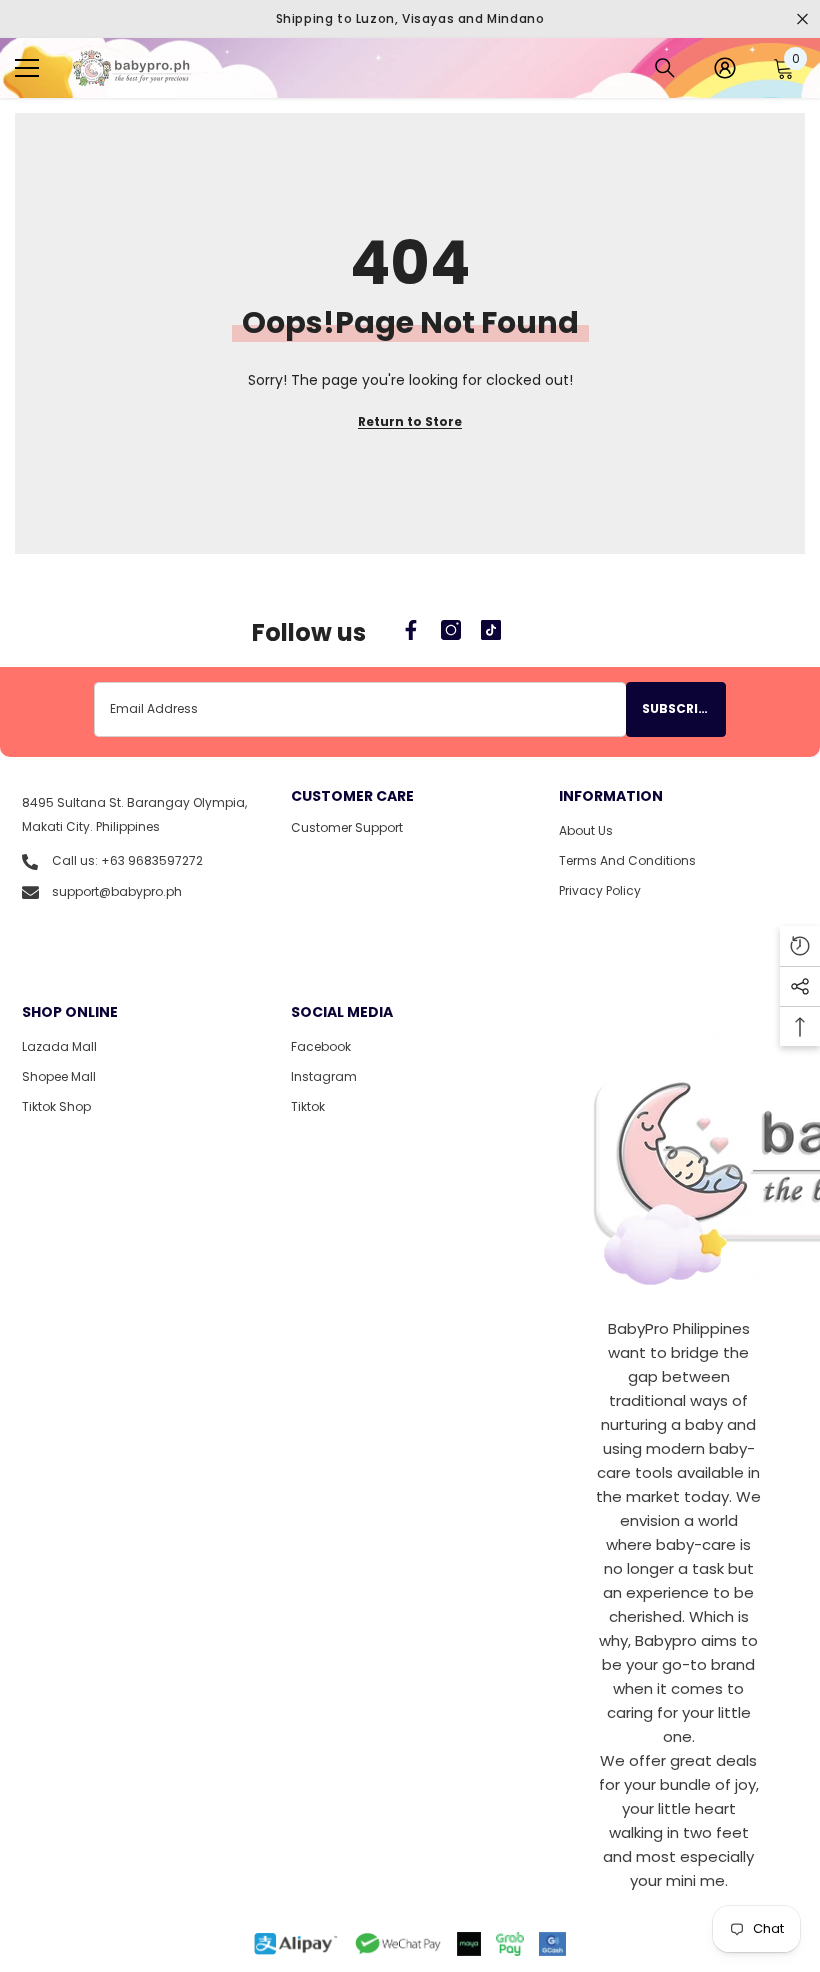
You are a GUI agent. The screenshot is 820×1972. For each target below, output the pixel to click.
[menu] (27, 68)
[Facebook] (411, 630)
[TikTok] (491, 630)
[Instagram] (451, 630)
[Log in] (725, 68)
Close (802, 19)
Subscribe (678, 708)
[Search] (665, 68)
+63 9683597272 (152, 860)
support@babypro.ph (117, 891)
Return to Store (410, 421)
